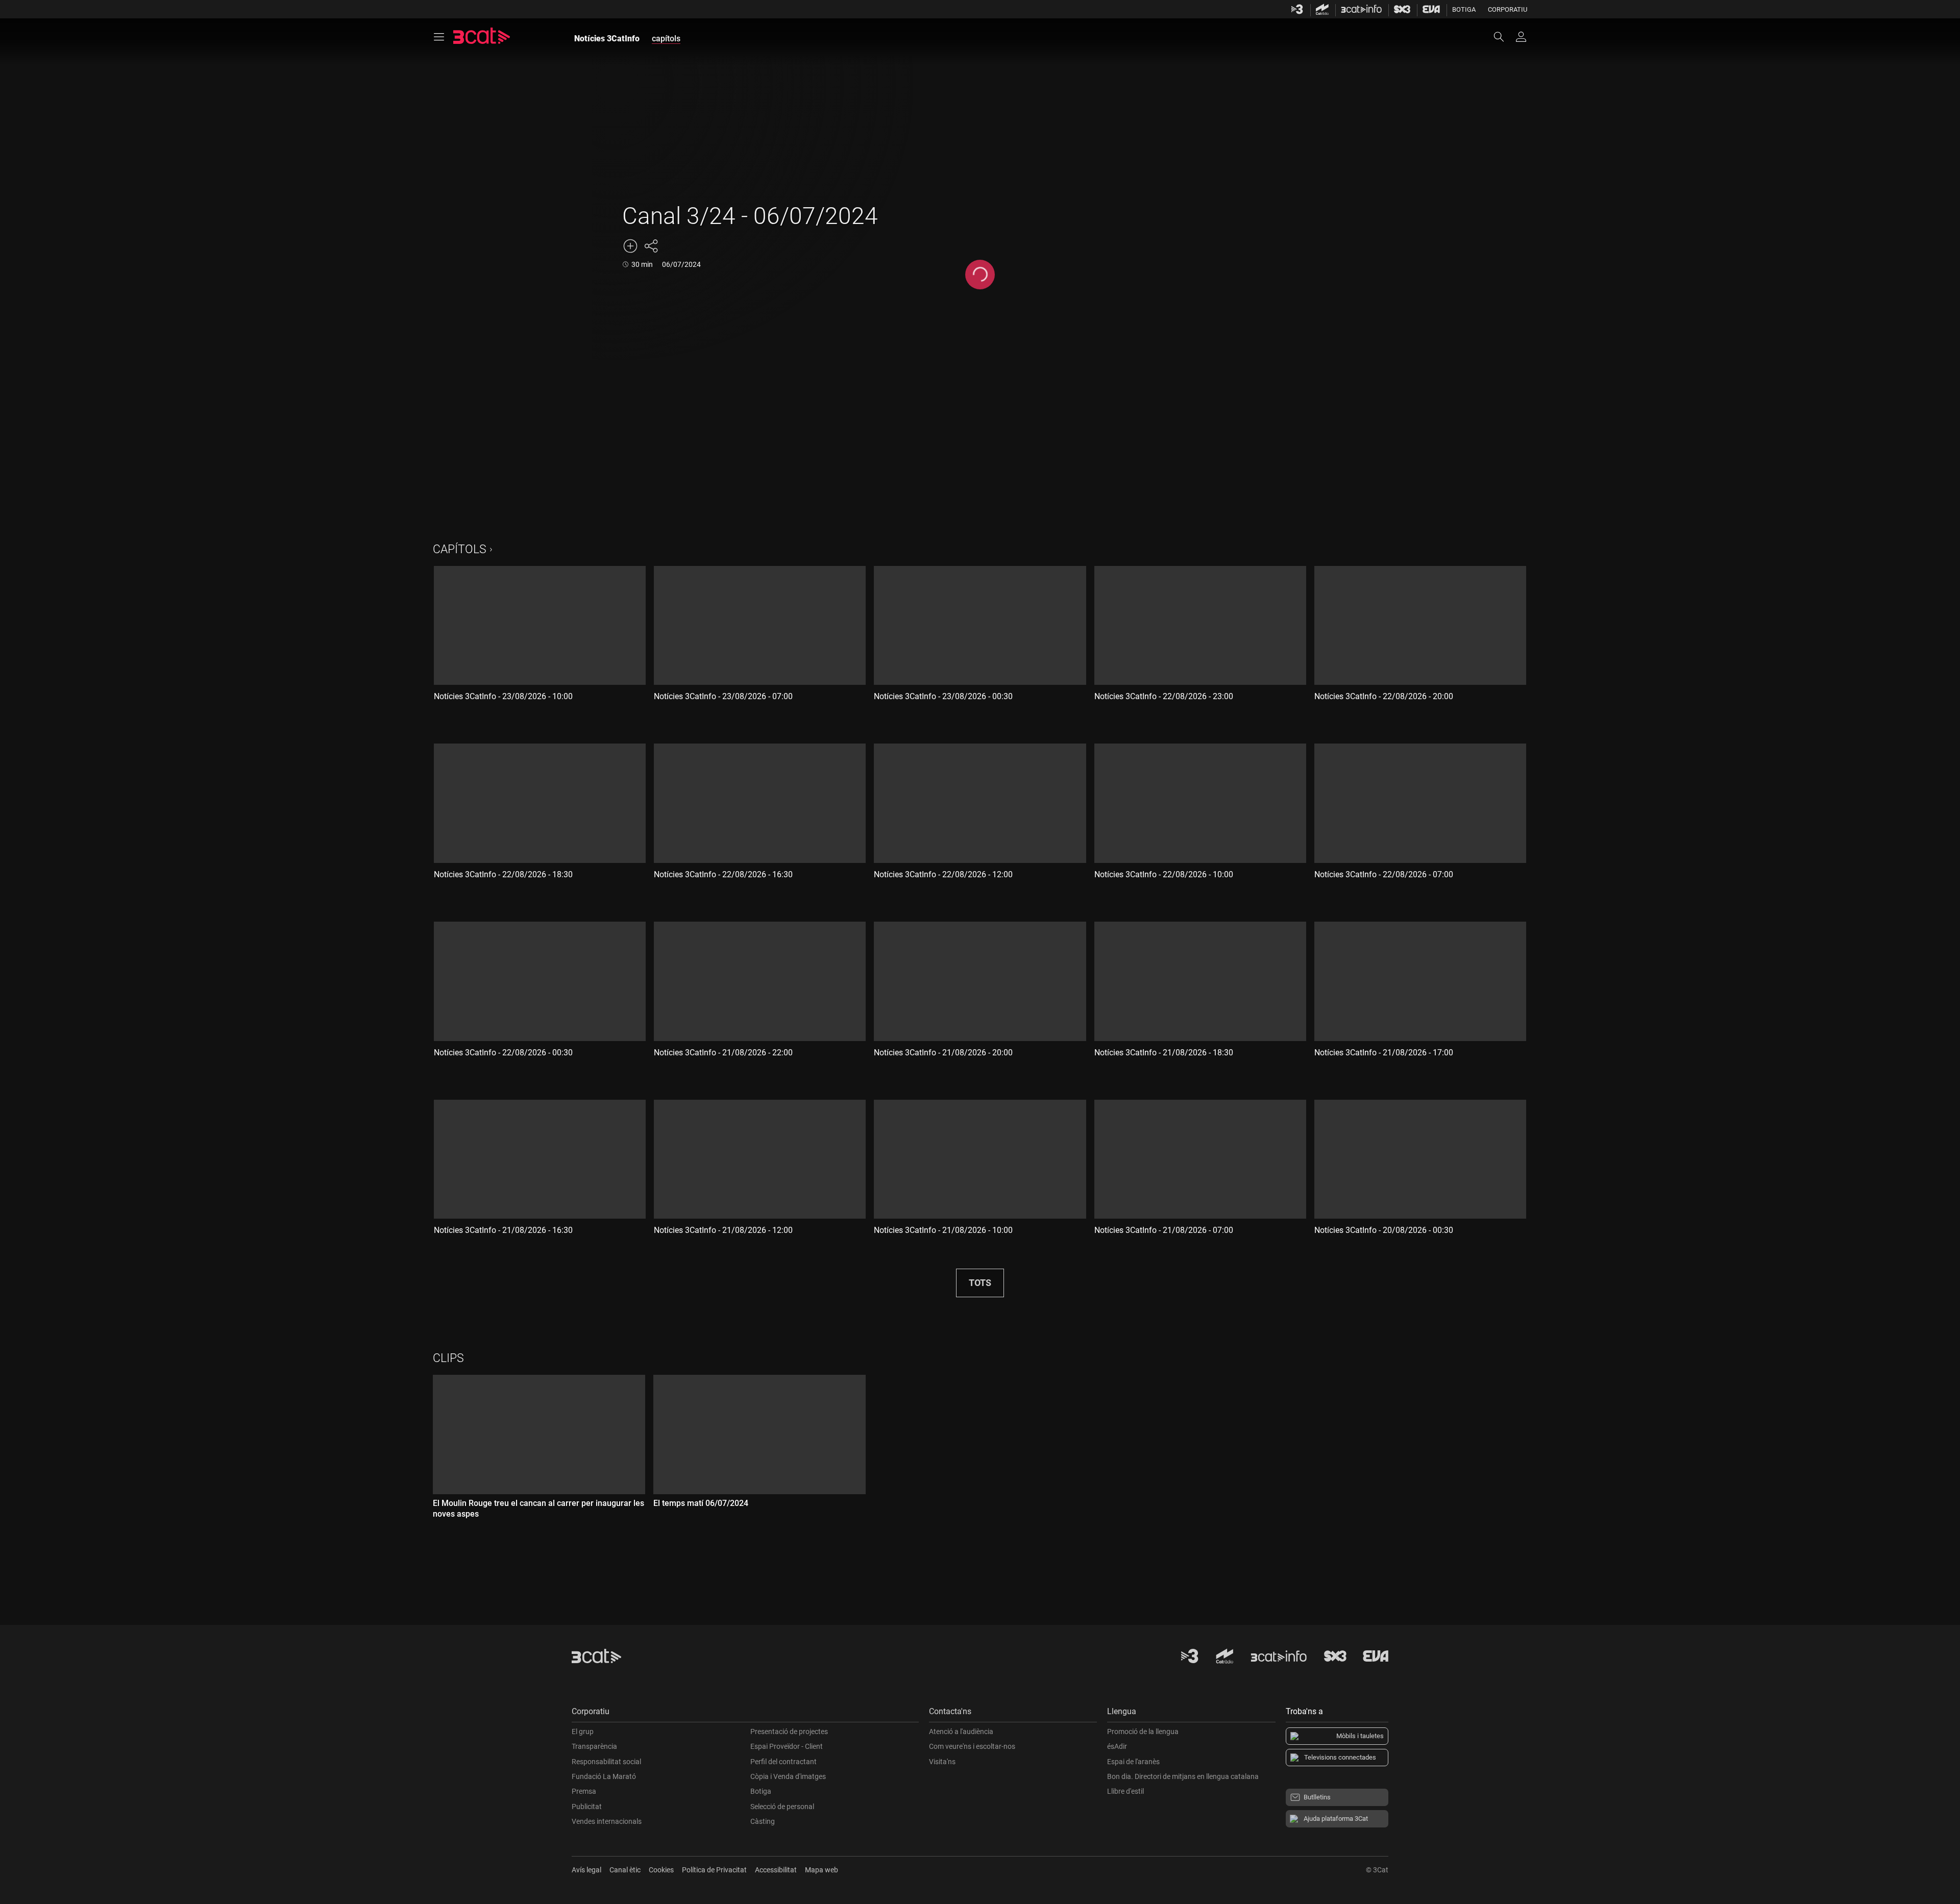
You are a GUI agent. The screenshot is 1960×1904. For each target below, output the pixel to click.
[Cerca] (1504, 37)
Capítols (460, 549)
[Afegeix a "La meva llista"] (630, 246)
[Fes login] (1521, 37)
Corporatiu (1508, 9)
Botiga (1464, 9)
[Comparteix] (651, 246)
